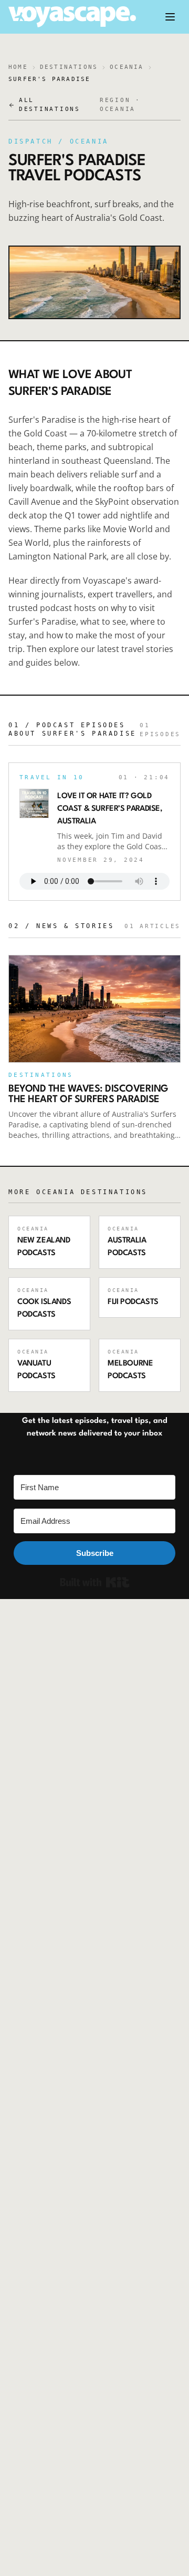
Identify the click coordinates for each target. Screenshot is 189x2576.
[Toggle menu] (170, 17)
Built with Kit (95, 1582)
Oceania (127, 67)
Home (18, 67)
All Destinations (50, 105)
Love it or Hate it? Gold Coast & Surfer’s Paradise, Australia (110, 809)
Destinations (69, 67)
